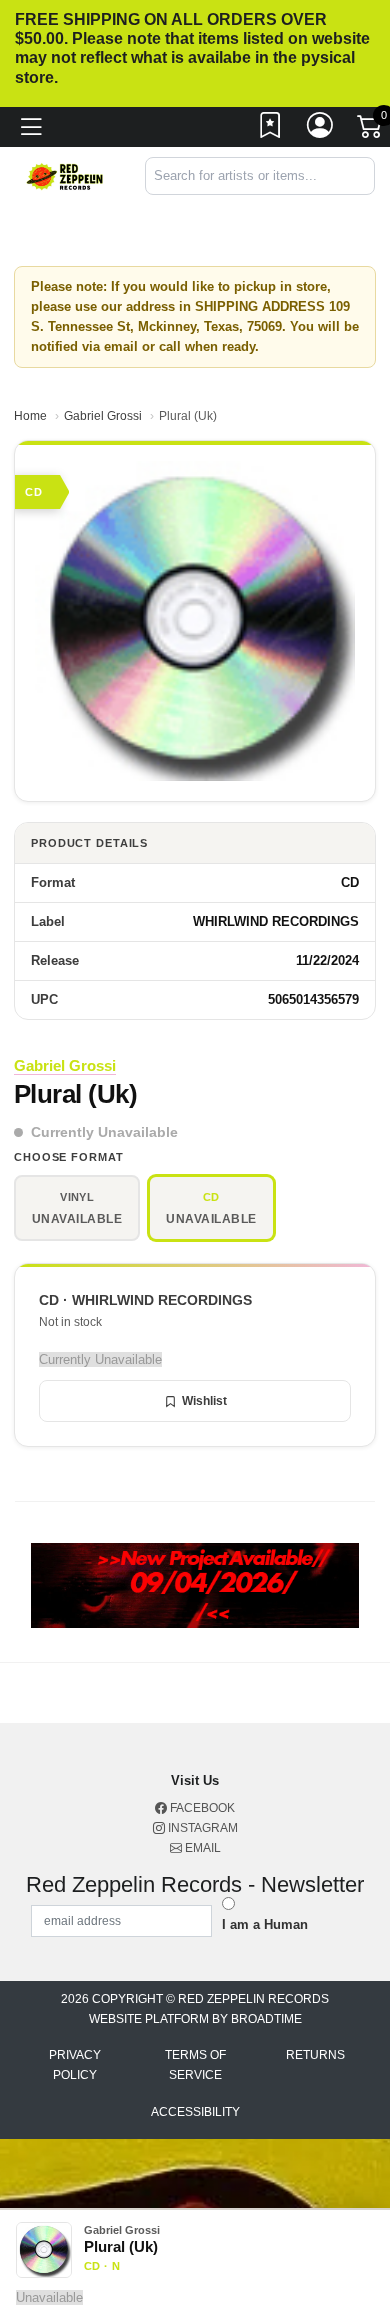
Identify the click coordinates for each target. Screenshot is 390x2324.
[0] (371, 131)
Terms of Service (195, 2065)
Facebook (201, 1808)
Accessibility (195, 2112)
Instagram (201, 1828)
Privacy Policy (75, 2065)
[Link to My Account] (321, 130)
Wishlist (204, 1401)
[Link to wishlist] (271, 130)
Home (30, 416)
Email (201, 1848)
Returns (315, 2055)
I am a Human (265, 1924)
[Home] (65, 175)
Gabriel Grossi (103, 416)
